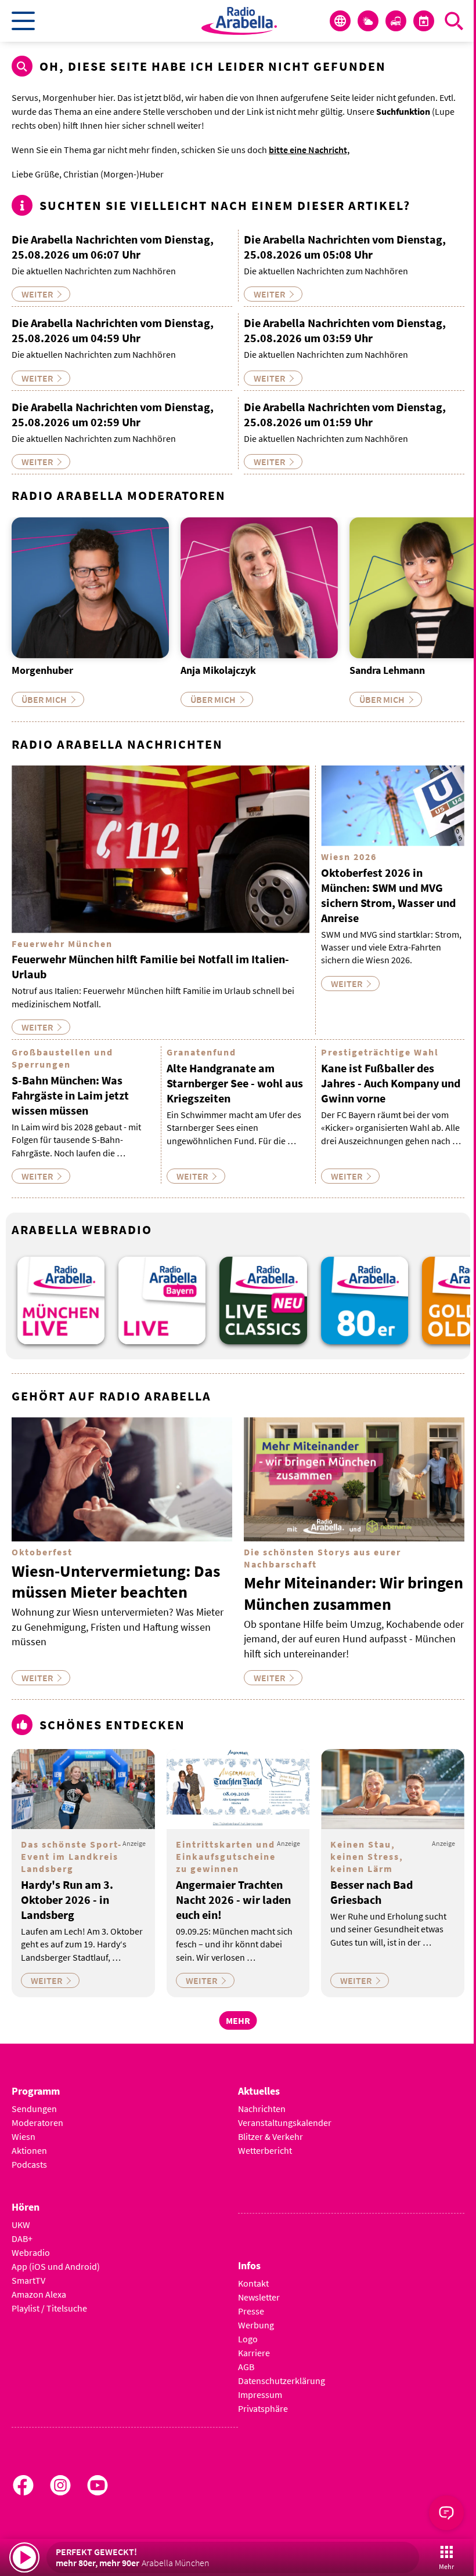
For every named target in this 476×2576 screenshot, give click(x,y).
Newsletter (259, 2297)
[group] (61, 1300)
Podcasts (29, 2164)
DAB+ (22, 2238)
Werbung (256, 2325)
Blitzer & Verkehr (271, 2136)
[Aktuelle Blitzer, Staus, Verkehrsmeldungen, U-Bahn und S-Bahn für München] (396, 21)
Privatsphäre (263, 2408)
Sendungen (34, 2109)
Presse (251, 2311)
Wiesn (24, 2136)
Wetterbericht (265, 2150)
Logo (248, 2339)
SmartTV (28, 2280)
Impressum (260, 2394)
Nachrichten (262, 2109)
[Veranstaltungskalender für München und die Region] (424, 21)
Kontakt (253, 2283)
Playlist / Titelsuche (49, 2308)
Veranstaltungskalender (285, 2123)
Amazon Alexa (39, 2294)
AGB (246, 2367)
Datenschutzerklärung (282, 2381)
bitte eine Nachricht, (309, 150)
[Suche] (454, 21)
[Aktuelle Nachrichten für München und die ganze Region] (340, 21)
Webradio (31, 2252)
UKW (21, 2225)
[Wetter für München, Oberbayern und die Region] (368, 21)
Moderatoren (37, 2123)
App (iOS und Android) (56, 2266)
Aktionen (29, 2150)
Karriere (254, 2353)
